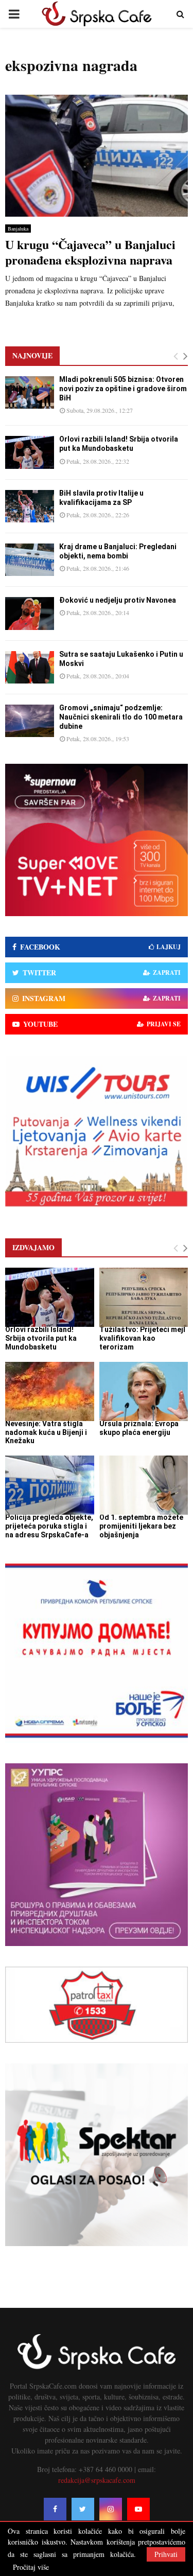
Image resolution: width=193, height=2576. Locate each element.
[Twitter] (83, 2509)
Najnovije (32, 355)
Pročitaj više (31, 2567)
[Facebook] (55, 2509)
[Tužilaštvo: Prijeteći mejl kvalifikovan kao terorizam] (144, 1297)
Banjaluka (18, 229)
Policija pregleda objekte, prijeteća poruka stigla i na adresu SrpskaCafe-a (49, 1526)
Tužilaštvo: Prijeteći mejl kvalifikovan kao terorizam (142, 1338)
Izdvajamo (33, 1247)
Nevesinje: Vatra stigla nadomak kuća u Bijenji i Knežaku (46, 1432)
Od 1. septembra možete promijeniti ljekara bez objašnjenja (141, 1526)
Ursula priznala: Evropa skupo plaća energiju (139, 1428)
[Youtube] (138, 2509)
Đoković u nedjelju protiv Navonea (118, 600)
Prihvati (166, 2554)
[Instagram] (111, 2509)
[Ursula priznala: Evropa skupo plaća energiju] (144, 1391)
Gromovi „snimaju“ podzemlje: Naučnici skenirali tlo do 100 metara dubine (121, 717)
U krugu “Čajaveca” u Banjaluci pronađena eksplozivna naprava (90, 252)
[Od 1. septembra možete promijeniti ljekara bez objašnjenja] (144, 1485)
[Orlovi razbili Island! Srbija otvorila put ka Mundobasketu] (30, 452)
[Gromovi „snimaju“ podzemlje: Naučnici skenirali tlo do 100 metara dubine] (30, 721)
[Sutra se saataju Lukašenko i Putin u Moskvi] (30, 667)
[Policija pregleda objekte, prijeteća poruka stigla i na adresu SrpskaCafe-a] (50, 1485)
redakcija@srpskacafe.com (97, 2480)
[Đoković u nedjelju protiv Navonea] (30, 613)
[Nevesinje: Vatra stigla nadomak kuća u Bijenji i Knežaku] (50, 1391)
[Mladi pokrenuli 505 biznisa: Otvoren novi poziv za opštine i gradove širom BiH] (30, 392)
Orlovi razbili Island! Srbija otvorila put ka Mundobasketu (41, 1338)
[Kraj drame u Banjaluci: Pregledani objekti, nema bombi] (30, 560)
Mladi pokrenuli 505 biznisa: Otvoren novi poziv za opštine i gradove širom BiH (123, 389)
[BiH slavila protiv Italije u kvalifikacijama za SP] (30, 506)
